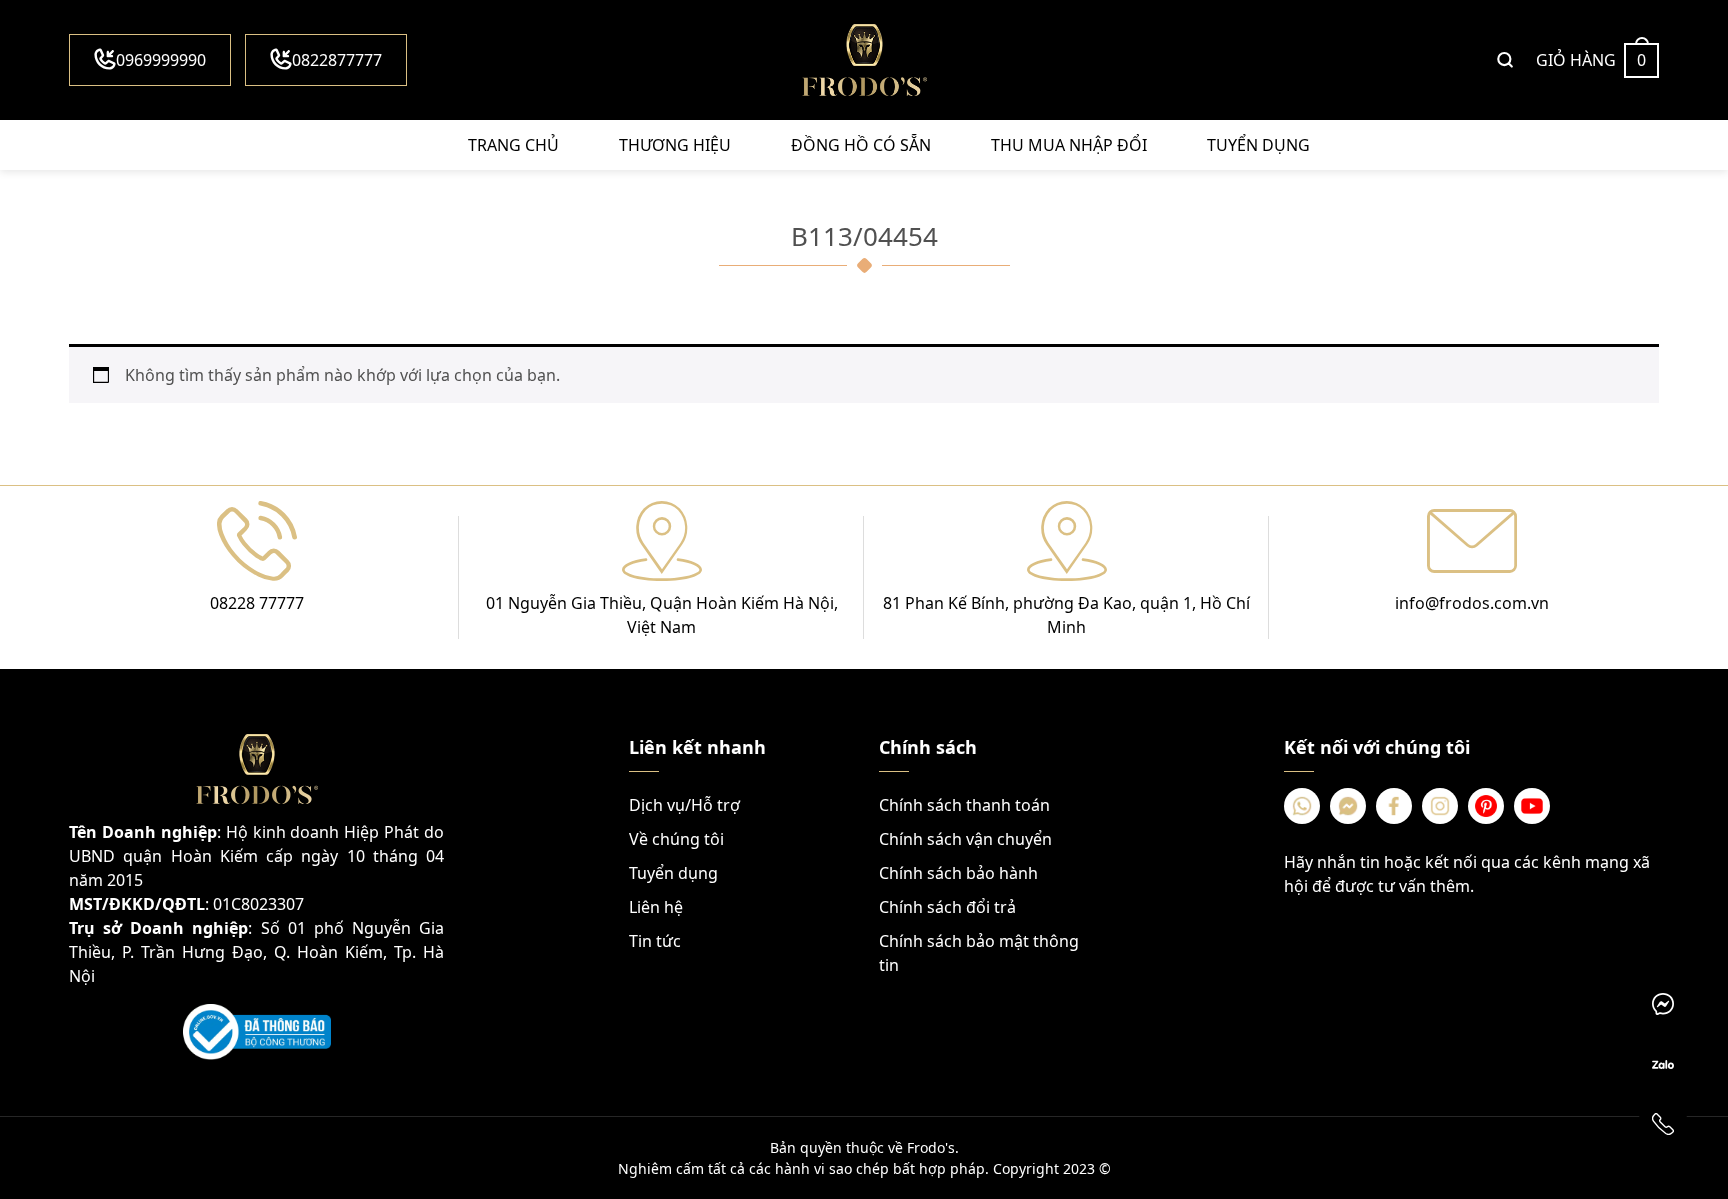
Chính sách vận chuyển (965, 839)
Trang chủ (513, 145)
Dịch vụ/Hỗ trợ (684, 805)
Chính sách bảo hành (958, 873)
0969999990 (161, 60)
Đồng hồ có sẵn (861, 145)
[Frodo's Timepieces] (864, 60)
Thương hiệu (675, 145)
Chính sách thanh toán (964, 805)
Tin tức (655, 941)
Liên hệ (656, 907)
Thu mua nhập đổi (1069, 145)
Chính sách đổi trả (947, 907)
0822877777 (337, 60)
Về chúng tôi (676, 839)
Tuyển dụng (1258, 145)
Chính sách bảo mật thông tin (979, 953)
